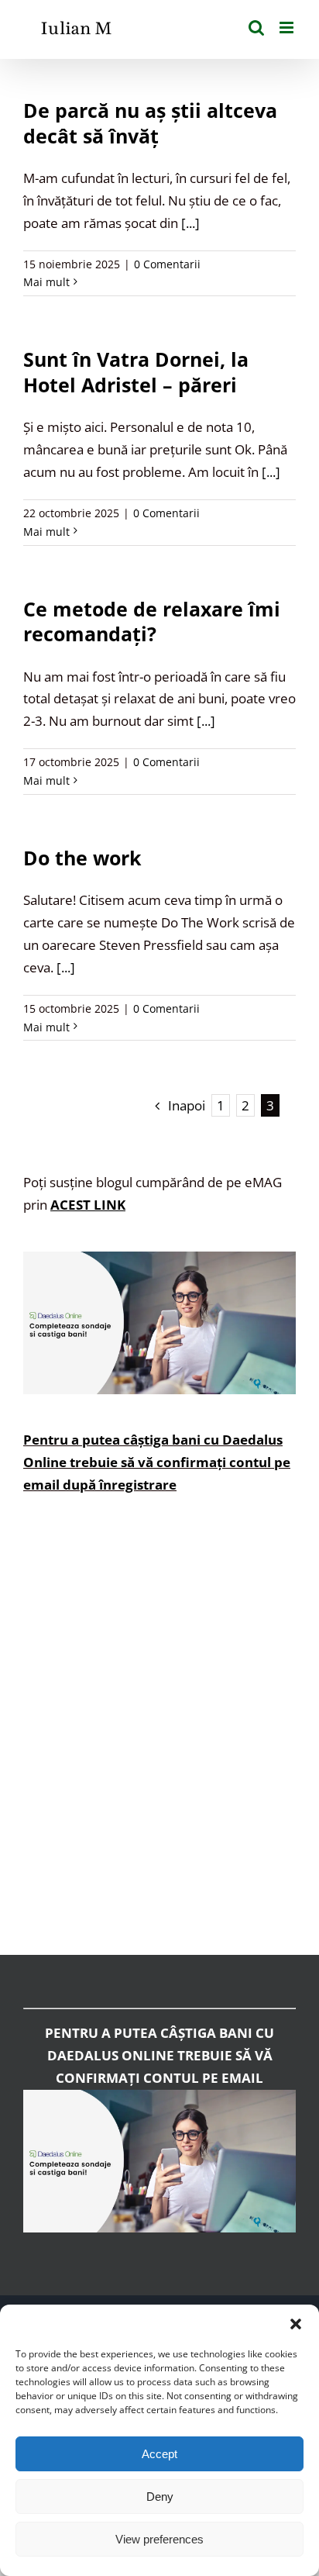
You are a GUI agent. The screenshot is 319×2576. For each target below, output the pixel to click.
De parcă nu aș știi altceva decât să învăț (150, 123)
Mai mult (46, 282)
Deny (160, 2497)
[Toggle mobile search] (256, 28)
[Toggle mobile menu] (288, 28)
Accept (159, 2454)
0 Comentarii (167, 264)
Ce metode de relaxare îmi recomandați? (152, 622)
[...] (190, 223)
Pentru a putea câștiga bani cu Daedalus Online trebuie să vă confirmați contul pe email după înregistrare (157, 1462)
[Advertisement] (159, 1736)
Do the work (82, 858)
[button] (296, 2324)
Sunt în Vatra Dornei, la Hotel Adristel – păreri (136, 372)
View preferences (159, 2539)
